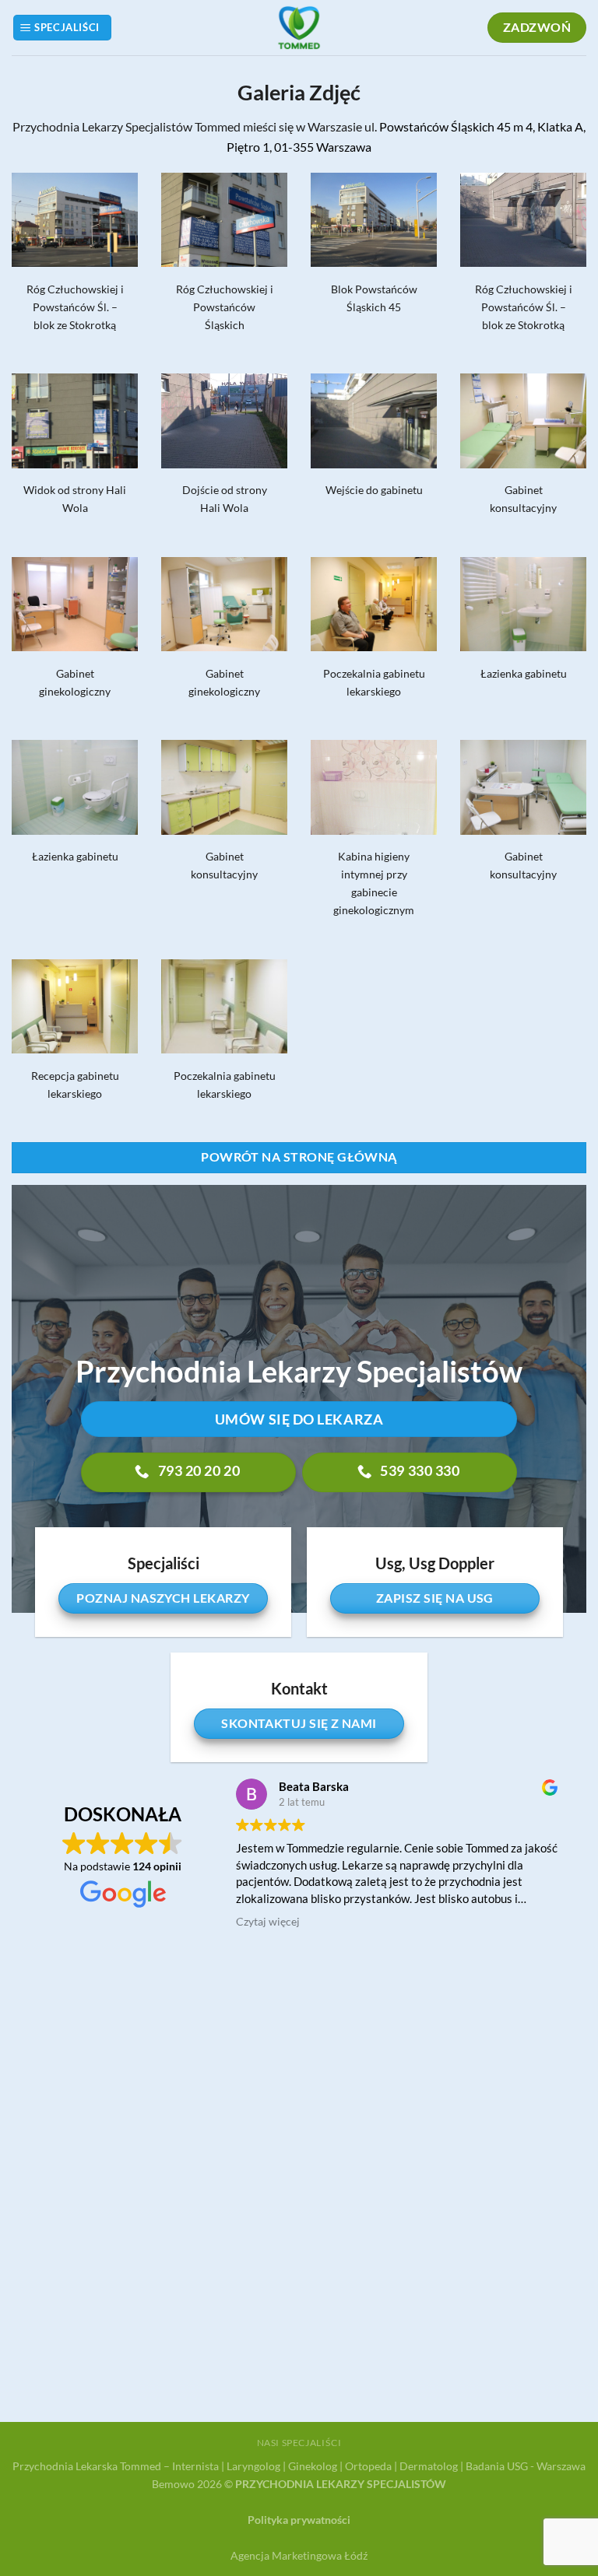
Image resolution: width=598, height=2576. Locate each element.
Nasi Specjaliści (299, 2443)
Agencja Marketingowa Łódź (299, 2555)
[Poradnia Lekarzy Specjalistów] (299, 28)
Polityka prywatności (299, 2520)
